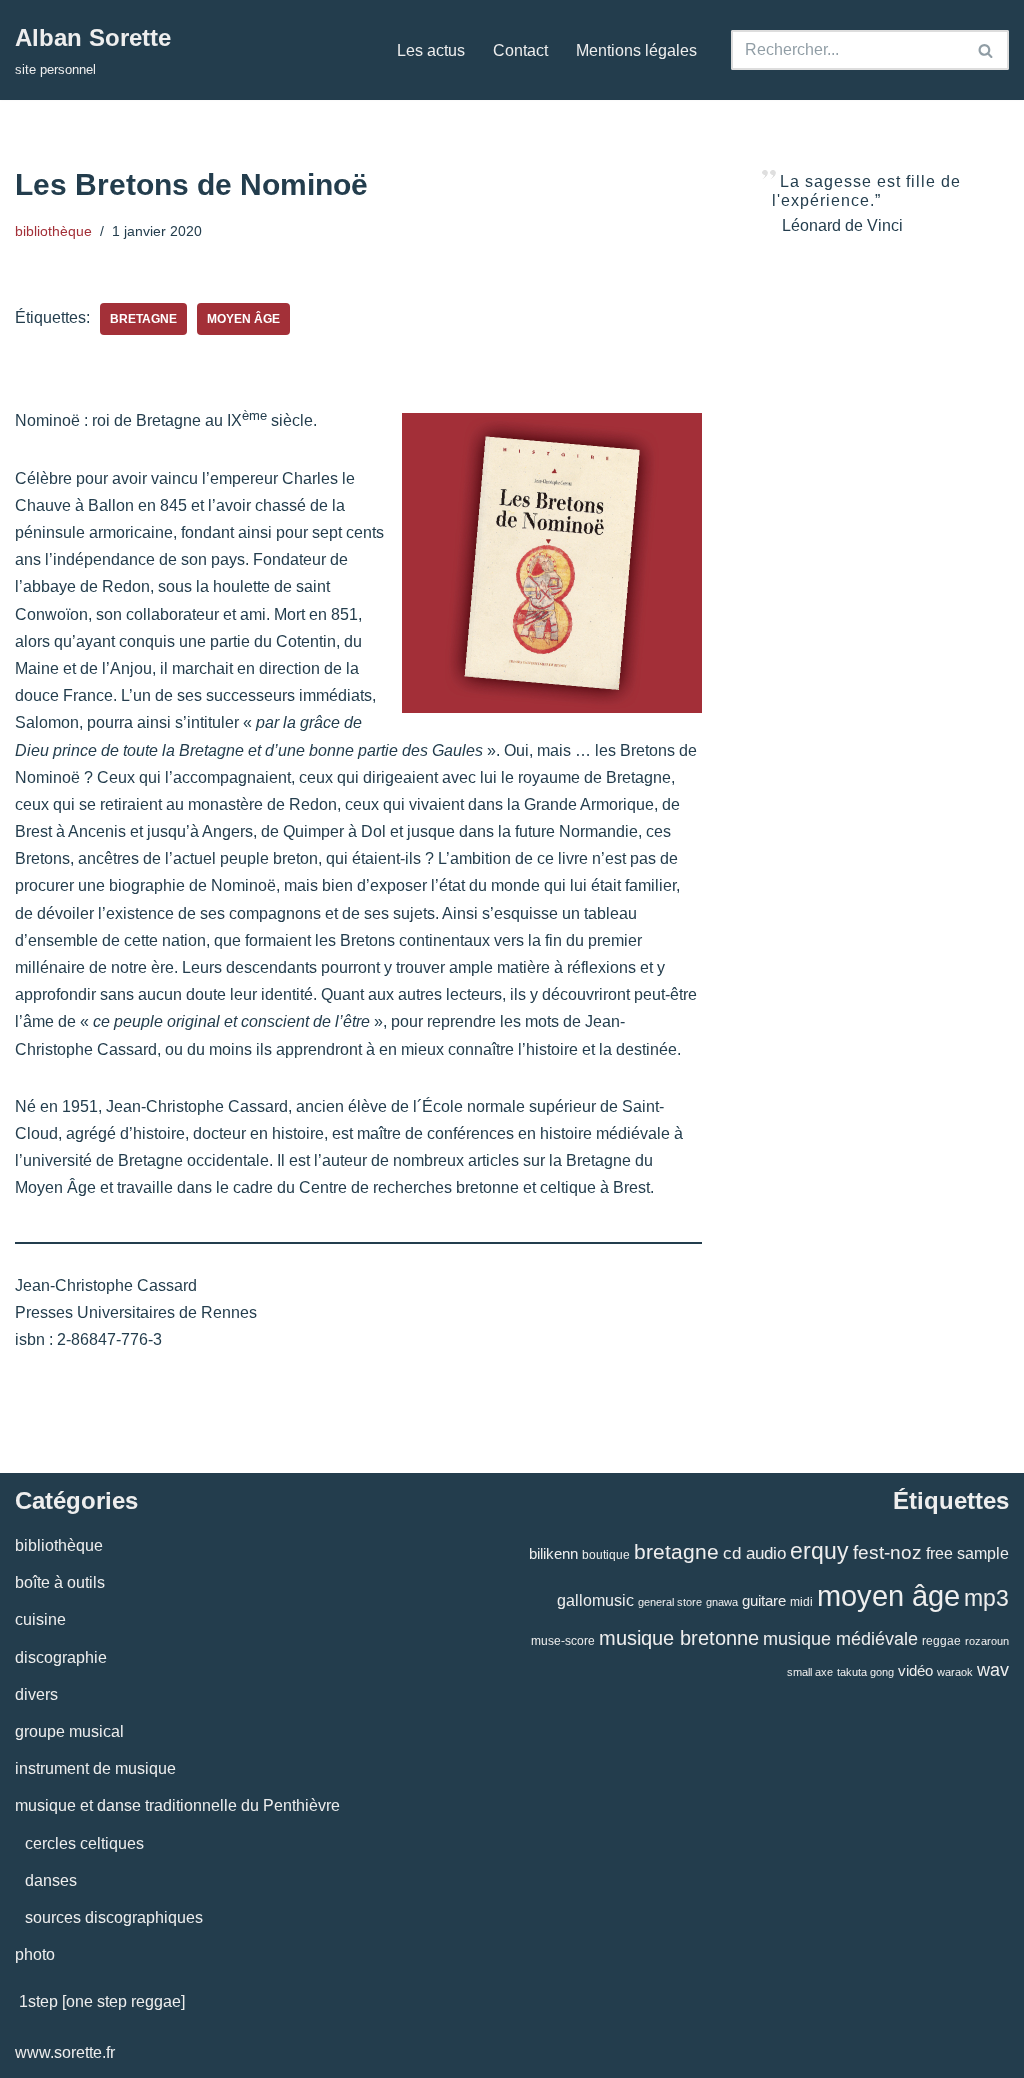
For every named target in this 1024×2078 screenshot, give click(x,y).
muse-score (563, 1641)
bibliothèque (53, 231)
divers (36, 1694)
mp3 (986, 1598)
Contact (520, 50)
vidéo (915, 1670)
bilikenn (553, 1553)
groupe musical (69, 1731)
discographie (61, 1657)
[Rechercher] (986, 50)
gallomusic (595, 1600)
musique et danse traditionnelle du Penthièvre (177, 1805)
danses (51, 1880)
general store (670, 1602)
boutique (606, 1555)
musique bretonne (679, 1638)
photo (35, 1954)
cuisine (40, 1619)
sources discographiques (114, 1917)
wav (993, 1670)
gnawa (722, 1602)
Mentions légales (636, 50)
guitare (764, 1600)
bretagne (143, 319)
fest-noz (887, 1552)
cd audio (754, 1553)
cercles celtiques (84, 1843)
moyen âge (243, 319)
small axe (810, 1672)
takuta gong (865, 1672)
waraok (955, 1672)
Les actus (431, 50)
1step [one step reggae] (102, 2001)
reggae (941, 1641)
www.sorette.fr (65, 2052)
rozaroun (987, 1641)
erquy (819, 1551)
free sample (967, 1553)
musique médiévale (840, 1638)
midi (801, 1602)
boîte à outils (60, 1582)
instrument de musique (95, 1768)
